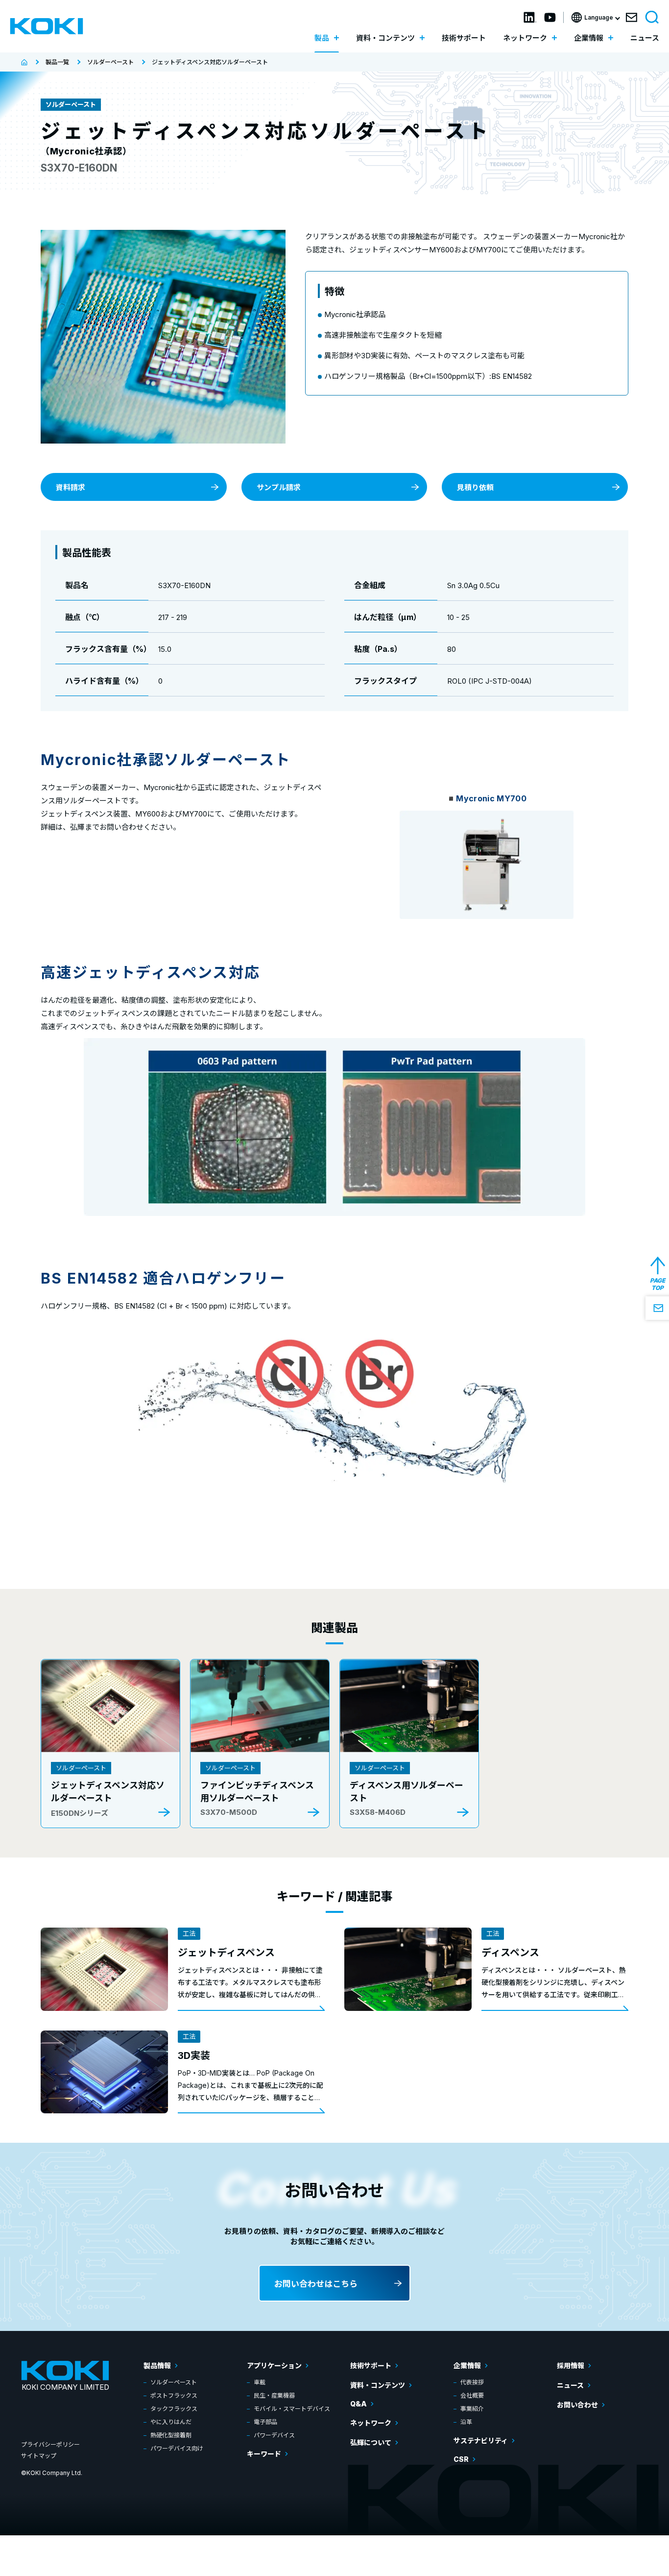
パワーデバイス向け (177, 2448)
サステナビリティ (481, 2440)
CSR (461, 2459)
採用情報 (571, 2365)
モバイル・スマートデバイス (292, 2409)
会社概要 (472, 2395)
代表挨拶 (472, 2382)
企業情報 (467, 2365)
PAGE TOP (657, 1284)
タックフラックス (174, 2409)
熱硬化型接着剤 (171, 2435)
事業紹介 (472, 2409)
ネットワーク (371, 2423)
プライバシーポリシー (50, 2444)
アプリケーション (274, 2365)
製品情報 (157, 2365)
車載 (260, 2382)
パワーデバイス (274, 2435)
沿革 (466, 2422)
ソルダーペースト (174, 2382)
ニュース (645, 38)
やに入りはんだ (171, 2422)
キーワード (264, 2454)
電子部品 (265, 2422)
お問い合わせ (577, 2405)
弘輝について (371, 2442)
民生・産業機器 (274, 2395)
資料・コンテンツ (378, 2385)
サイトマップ (39, 2456)
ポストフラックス (174, 2395)
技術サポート (464, 38)
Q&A (358, 2404)
